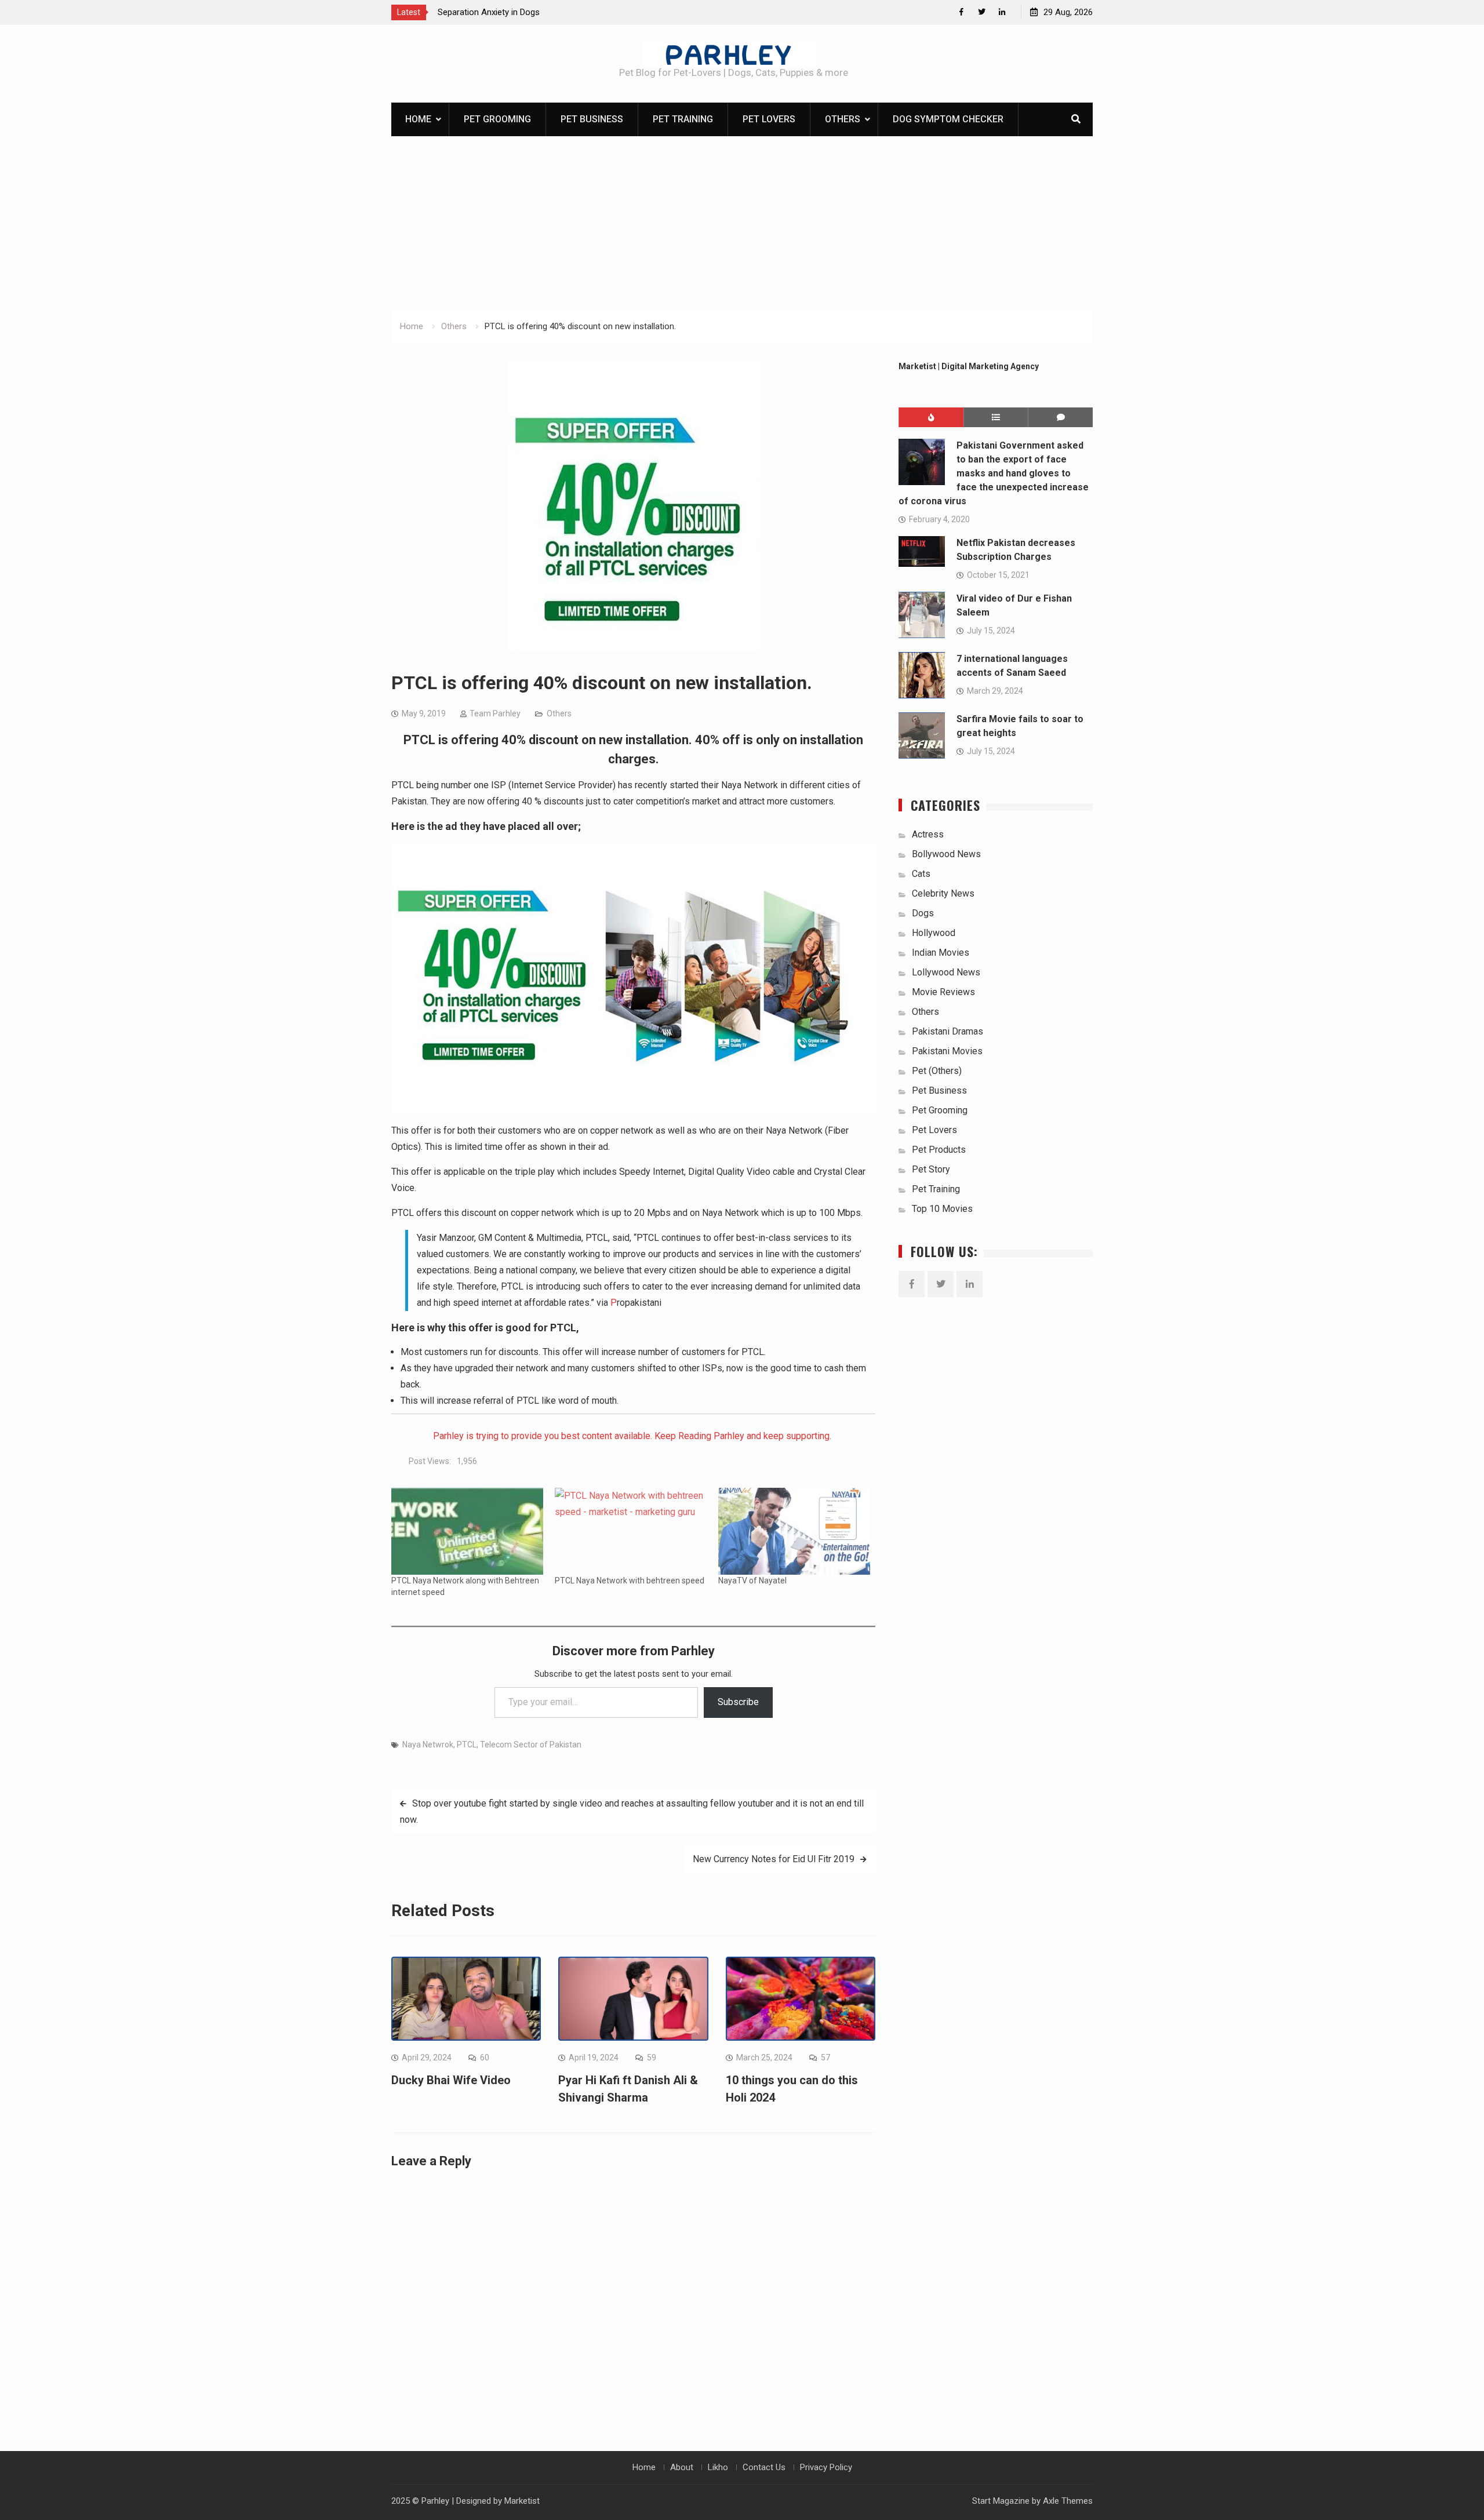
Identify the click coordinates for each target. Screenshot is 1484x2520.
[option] (542, 12)
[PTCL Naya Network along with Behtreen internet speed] (467, 1531)
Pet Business (592, 119)
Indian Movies (941, 953)
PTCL (467, 1745)
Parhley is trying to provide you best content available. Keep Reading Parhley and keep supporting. (633, 1436)
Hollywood (934, 933)
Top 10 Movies (942, 1209)
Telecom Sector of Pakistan (531, 1745)
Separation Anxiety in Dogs (489, 12)
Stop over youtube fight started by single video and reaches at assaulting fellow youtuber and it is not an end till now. (632, 1811)
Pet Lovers (769, 119)
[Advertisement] (742, 223)
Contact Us (764, 2467)
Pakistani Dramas (947, 1031)
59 (652, 2057)
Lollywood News (946, 972)
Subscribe (738, 1702)
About (682, 2467)
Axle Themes (1068, 2501)
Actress (928, 834)
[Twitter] (982, 12)
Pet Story (931, 1169)
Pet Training (683, 119)
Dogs (923, 913)
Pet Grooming (497, 119)
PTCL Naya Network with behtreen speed (630, 1581)
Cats (921, 874)
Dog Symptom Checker (948, 119)
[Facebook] (961, 12)
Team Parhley (495, 713)
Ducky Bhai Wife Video (451, 2080)
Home (418, 119)
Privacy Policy (826, 2467)
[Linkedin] (1002, 12)
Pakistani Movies (947, 1051)
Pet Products (939, 1150)
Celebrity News (943, 893)
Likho (718, 2467)
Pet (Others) (937, 1071)
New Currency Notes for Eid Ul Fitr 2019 (774, 1859)
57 (825, 2057)
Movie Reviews (943, 992)
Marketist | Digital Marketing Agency (969, 366)
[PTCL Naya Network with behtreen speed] (631, 1531)
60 (485, 2057)
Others (843, 119)
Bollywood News (946, 854)
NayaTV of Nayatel (752, 1581)
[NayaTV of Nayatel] (794, 1531)
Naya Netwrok (428, 1745)
